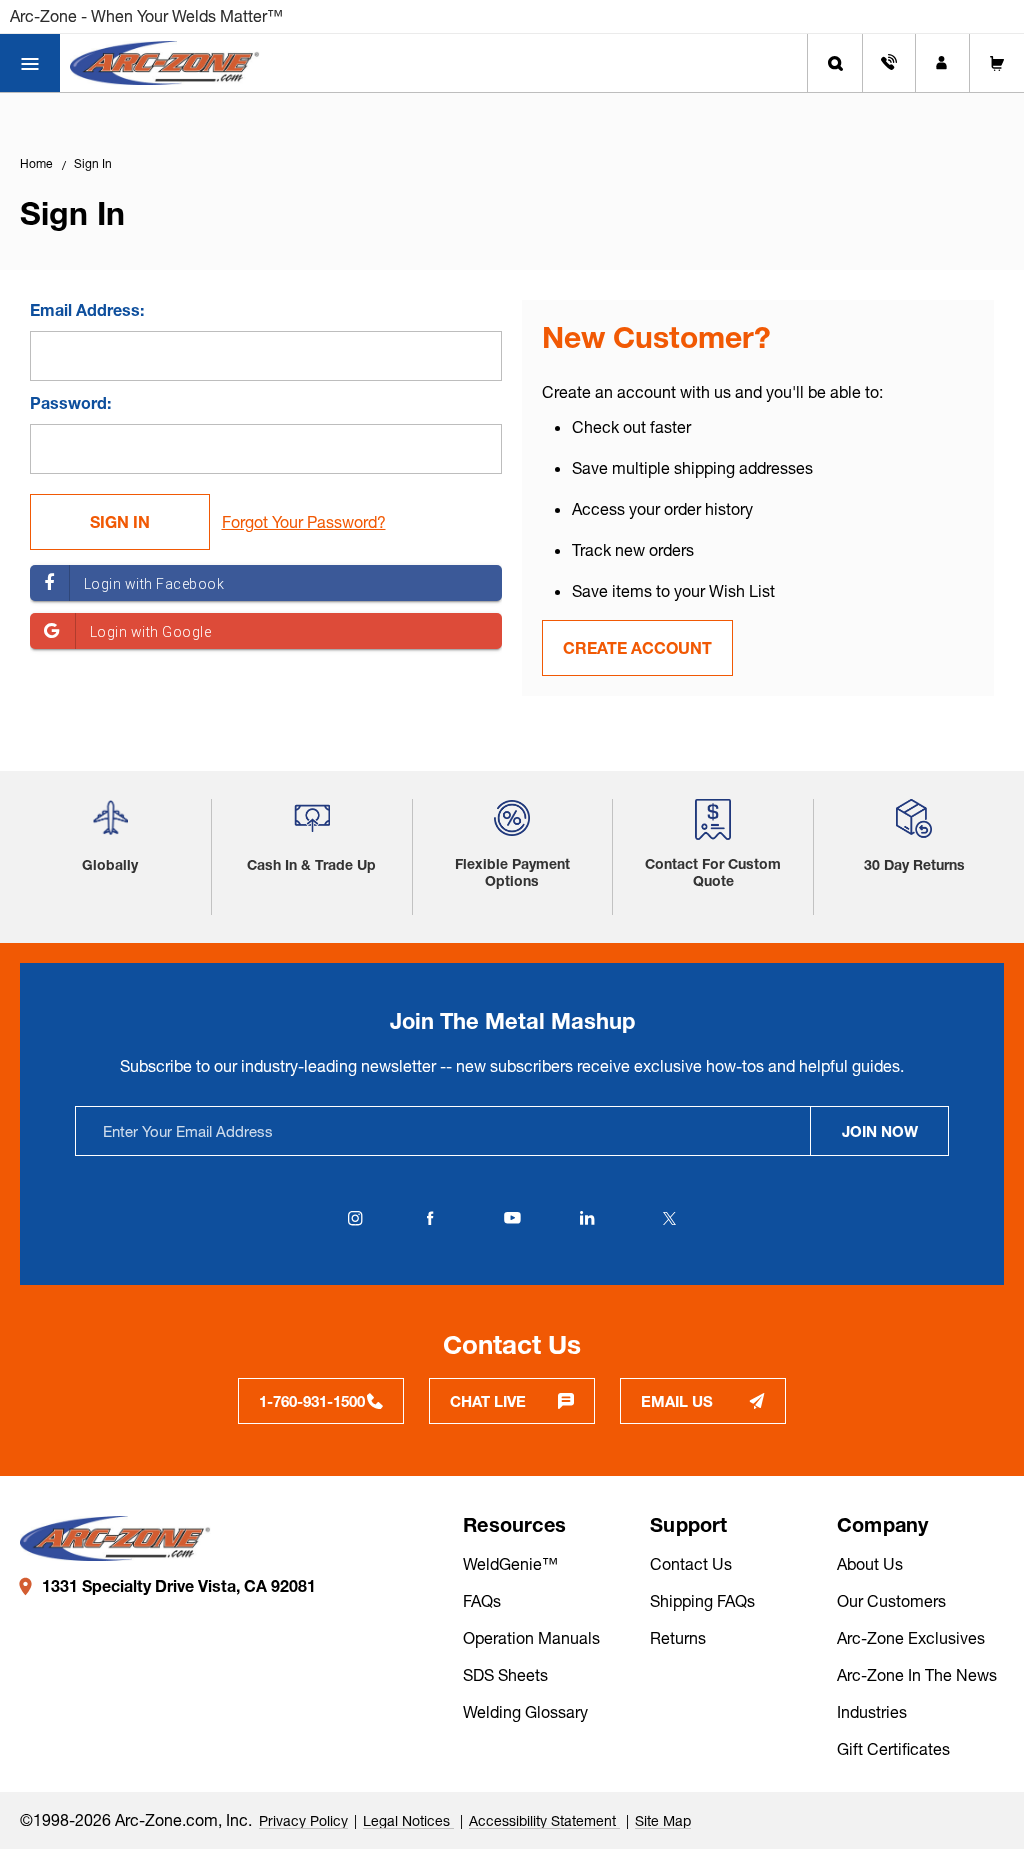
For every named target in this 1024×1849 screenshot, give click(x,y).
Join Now (880, 1131)
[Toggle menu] (30, 63)
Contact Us (691, 1564)
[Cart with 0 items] (997, 63)
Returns (678, 1638)
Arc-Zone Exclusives (911, 1638)
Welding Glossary (525, 1712)
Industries (872, 1712)
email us (677, 1401)
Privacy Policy (303, 1821)
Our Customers (891, 1601)
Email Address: (87, 310)
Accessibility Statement (544, 1821)
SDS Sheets (505, 1675)
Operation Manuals (531, 1638)
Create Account (637, 648)
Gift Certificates (893, 1749)
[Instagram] (355, 1218)
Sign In (93, 163)
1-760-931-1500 (312, 1401)
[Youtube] (512, 1218)
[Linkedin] (587, 1218)
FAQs (482, 1601)
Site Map (663, 1821)
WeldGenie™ (510, 1564)
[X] (669, 1218)
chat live (488, 1401)
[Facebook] (430, 1218)
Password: (70, 403)
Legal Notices (408, 1821)
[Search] (835, 63)
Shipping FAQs (702, 1601)
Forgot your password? (304, 522)
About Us (870, 1564)
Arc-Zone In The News (917, 1675)
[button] (110, 825)
